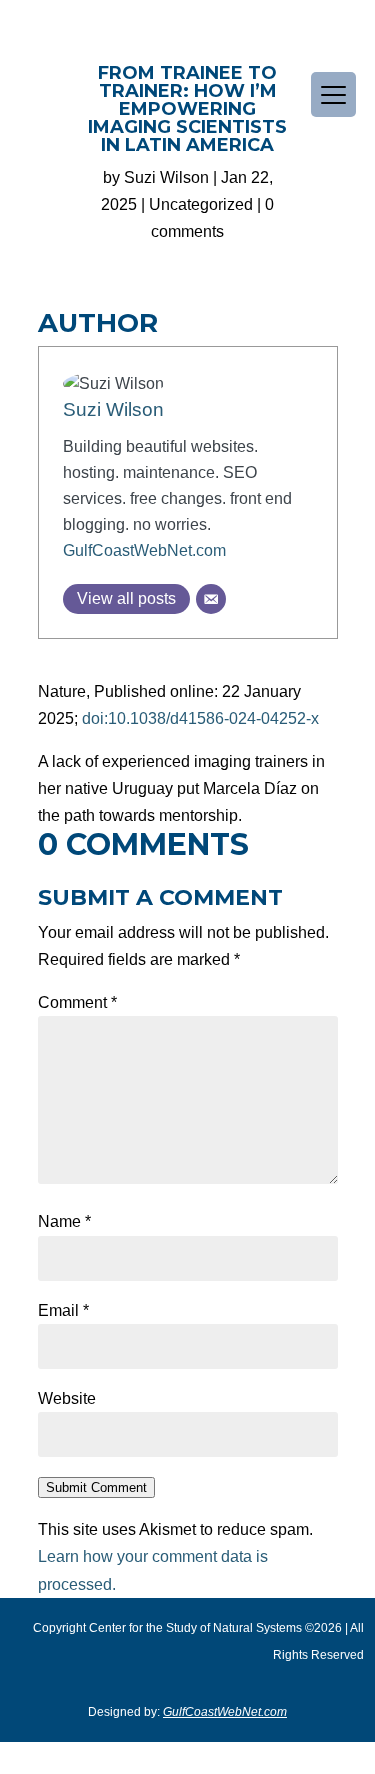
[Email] (211, 599)
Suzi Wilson (166, 177)
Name (64, 1221)
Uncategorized (201, 204)
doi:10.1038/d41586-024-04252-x (200, 718)
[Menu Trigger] (333, 94)
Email (63, 1310)
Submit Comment (96, 1487)
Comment (77, 1002)
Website (67, 1398)
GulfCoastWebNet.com (144, 550)
